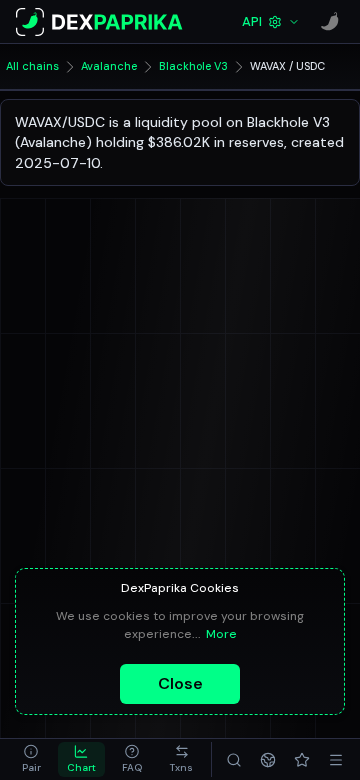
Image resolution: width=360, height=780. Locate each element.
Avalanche (109, 66)
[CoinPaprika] (330, 22)
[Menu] (336, 759)
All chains (32, 66)
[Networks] (268, 759)
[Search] (234, 759)
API (252, 21)
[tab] (31, 759)
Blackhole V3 (193, 66)
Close (180, 683)
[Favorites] (302, 759)
